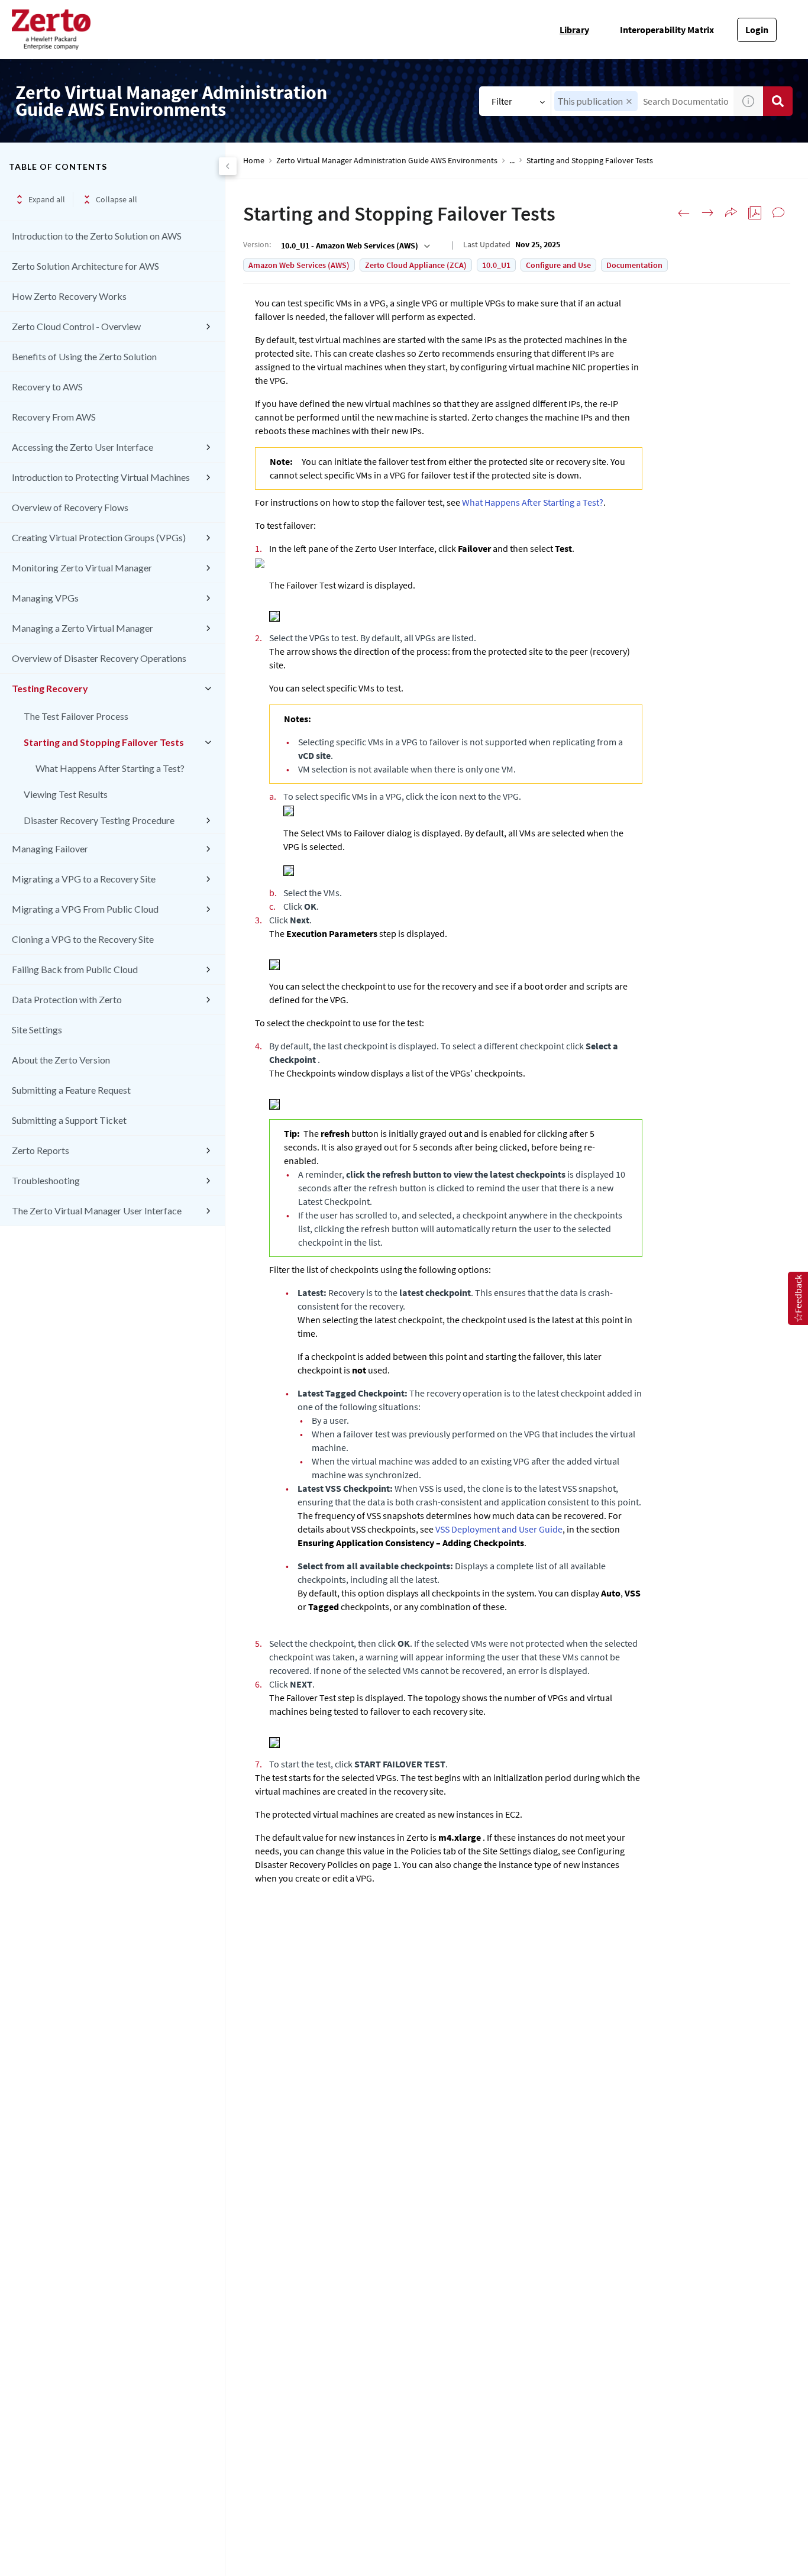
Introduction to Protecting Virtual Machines (101, 477)
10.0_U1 (496, 265)
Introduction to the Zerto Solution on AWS (97, 236)
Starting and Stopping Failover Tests (104, 742)
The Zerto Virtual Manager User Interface (97, 1211)
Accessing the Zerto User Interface (83, 447)
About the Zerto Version (61, 1060)
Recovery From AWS (54, 417)
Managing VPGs (45, 598)
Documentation (634, 265)
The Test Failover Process (76, 716)
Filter (502, 101)
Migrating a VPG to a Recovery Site (84, 879)
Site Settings (37, 1030)
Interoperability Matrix (667, 30)
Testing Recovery (50, 688)
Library (574, 30)
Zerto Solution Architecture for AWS (85, 266)
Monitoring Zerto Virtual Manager (82, 568)
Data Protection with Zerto (67, 999)
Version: (257, 244)
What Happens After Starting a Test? (110, 768)
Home (254, 161)
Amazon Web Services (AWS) (299, 265)
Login (757, 30)
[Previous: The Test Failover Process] (684, 213)
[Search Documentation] (778, 101)
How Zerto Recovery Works (69, 296)
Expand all (47, 199)
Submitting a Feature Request (71, 1090)
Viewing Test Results (66, 794)
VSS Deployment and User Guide (499, 1529)
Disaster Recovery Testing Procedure (99, 820)
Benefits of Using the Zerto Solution (84, 356)
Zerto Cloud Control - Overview (76, 326)
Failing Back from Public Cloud (75, 969)
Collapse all (117, 199)
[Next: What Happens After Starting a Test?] (707, 213)
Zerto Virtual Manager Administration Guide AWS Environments (387, 161)
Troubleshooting (46, 1180)
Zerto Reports (41, 1150)
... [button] (512, 161)
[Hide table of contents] (228, 166)
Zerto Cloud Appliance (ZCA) (416, 265)
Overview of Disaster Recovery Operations (99, 658)
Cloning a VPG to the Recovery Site (83, 939)
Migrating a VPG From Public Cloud (85, 909)
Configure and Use (558, 265)
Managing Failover (50, 849)
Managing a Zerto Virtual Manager (83, 628)
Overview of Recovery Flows (70, 507)
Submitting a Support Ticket (69, 1120)
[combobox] (354, 245)
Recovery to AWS (47, 387)
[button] (629, 101)
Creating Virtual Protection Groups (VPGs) (99, 537)
